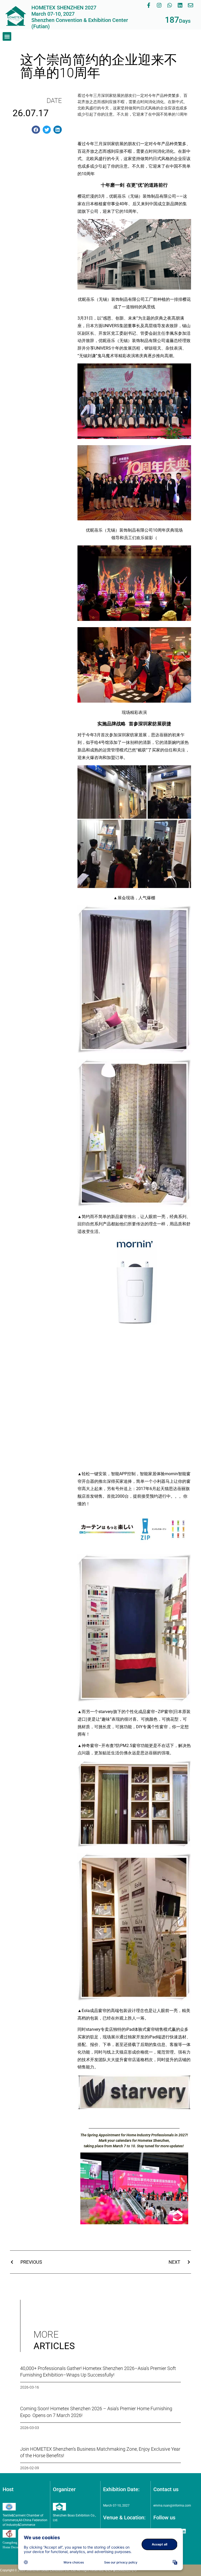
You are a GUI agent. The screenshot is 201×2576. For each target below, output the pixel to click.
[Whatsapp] (170, 5)
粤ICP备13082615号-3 (121, 2570)
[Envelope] (191, 5)
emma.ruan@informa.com (172, 2506)
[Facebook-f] (149, 5)
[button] (7, 36)
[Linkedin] (180, 5)
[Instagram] (159, 5)
